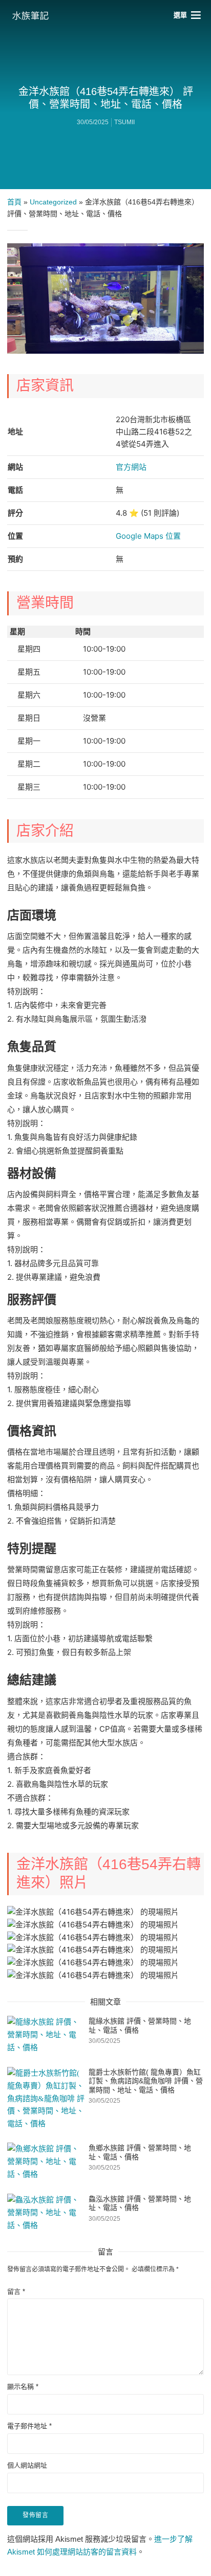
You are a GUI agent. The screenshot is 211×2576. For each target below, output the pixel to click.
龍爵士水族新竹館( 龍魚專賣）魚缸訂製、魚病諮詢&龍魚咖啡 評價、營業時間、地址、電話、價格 (146, 2081)
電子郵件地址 (29, 2426)
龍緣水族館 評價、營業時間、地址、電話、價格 (140, 2026)
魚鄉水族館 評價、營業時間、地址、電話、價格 (140, 2152)
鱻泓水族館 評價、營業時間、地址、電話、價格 (140, 2203)
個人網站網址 (27, 2465)
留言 (16, 2292)
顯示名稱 (23, 2387)
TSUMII (124, 122)
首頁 (14, 202)
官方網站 (131, 467)
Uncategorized (53, 202)
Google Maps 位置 (148, 536)
